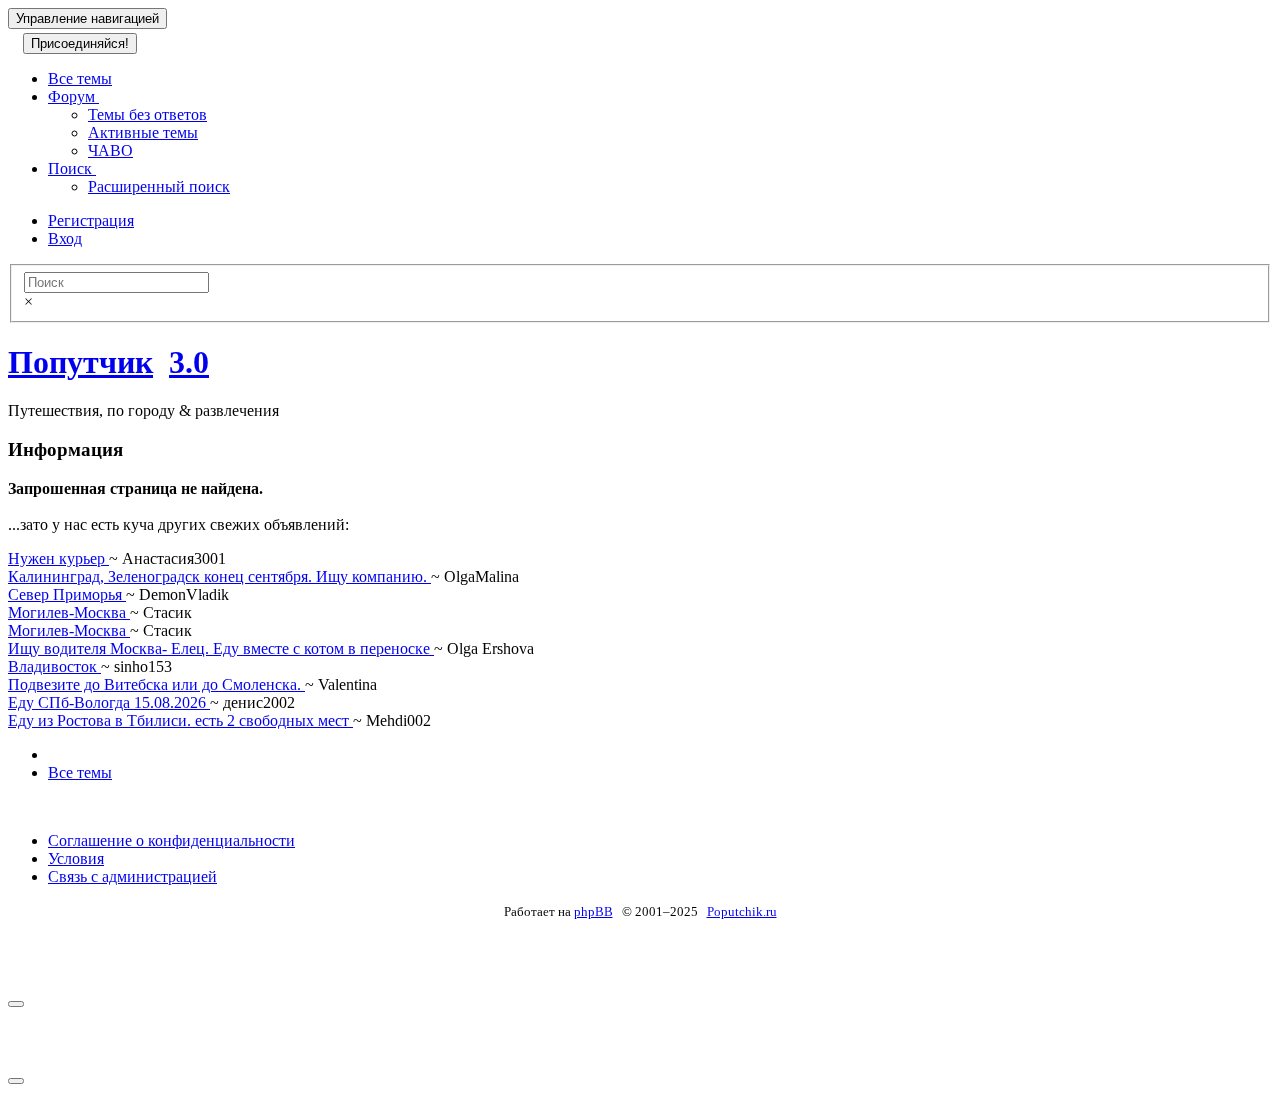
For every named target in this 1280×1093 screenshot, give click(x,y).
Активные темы (143, 132)
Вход (65, 238)
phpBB (593, 911)
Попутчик (80, 362)
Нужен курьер (58, 558)
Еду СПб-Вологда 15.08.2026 (109, 702)
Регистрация (91, 220)
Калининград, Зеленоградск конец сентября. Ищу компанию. (219, 576)
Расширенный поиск (159, 186)
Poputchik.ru (742, 911)
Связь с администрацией (132, 876)
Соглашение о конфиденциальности (171, 840)
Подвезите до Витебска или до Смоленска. (156, 684)
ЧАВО (110, 150)
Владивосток (54, 666)
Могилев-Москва (69, 612)
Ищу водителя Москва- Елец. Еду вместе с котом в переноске (221, 648)
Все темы (80, 78)
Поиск (72, 168)
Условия (76, 858)
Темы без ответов (147, 114)
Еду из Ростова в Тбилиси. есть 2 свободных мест (180, 720)
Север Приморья (67, 594)
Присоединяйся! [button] (80, 43)
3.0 (189, 362)
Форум (73, 96)
